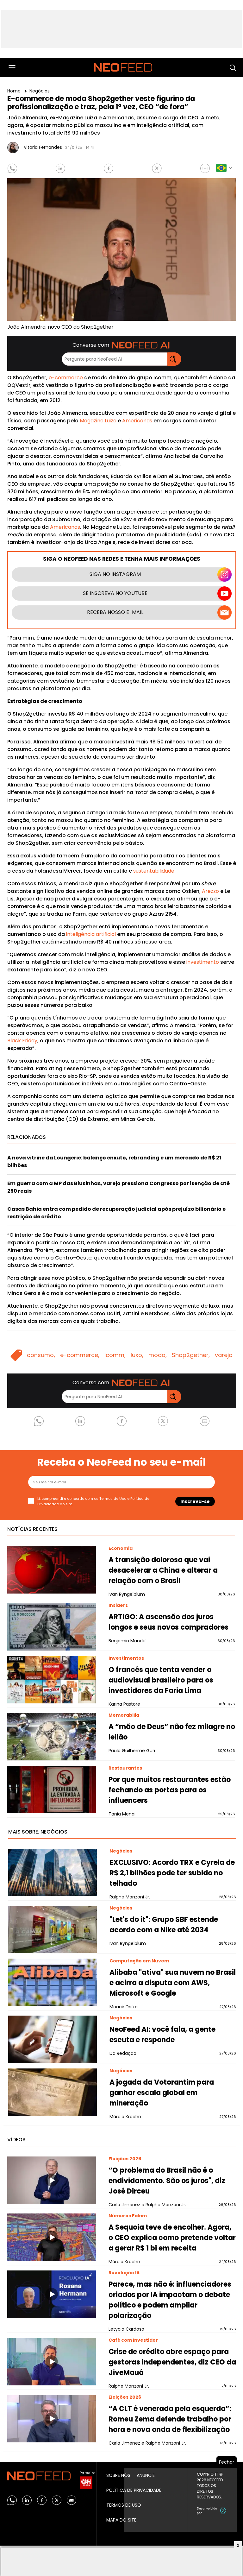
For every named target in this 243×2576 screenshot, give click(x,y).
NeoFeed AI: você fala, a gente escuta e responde (162, 2035)
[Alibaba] (53, 1982)
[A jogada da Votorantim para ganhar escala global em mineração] (53, 2092)
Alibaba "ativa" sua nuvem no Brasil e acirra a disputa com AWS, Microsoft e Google (173, 1983)
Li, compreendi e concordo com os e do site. (93, 1501)
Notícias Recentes (32, 1529)
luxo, (137, 1355)
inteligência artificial (91, 934)
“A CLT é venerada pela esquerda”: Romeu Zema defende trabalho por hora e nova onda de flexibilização (170, 2419)
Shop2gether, (191, 1355)
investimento (203, 962)
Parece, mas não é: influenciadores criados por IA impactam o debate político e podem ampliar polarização (170, 2300)
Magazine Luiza (98, 421)
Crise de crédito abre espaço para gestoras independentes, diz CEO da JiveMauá (172, 2362)
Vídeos (16, 2140)
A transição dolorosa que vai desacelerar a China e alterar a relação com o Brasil (163, 1570)
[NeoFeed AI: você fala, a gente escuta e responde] (53, 2039)
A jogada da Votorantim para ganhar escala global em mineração (162, 2093)
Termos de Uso (113, 1499)
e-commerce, (80, 1355)
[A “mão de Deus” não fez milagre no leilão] (52, 1737)
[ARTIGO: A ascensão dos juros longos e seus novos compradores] (52, 1627)
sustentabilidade (154, 871)
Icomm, (115, 1355)
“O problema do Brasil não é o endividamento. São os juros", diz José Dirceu (167, 2181)
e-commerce (66, 378)
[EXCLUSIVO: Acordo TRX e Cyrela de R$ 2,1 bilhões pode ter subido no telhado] (53, 1872)
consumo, (41, 1355)
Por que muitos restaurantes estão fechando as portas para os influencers (170, 1790)
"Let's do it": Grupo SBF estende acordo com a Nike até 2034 (164, 1925)
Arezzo (210, 891)
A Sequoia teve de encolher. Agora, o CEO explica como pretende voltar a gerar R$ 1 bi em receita (172, 2238)
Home (15, 91)
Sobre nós (118, 2475)
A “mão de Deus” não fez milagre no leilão (172, 1732)
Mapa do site (121, 2520)
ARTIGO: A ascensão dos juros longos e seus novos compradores (168, 1622)
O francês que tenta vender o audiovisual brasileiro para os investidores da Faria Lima (161, 1680)
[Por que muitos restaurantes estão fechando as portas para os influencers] (52, 1790)
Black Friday (22, 1041)
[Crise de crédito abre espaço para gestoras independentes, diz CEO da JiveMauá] (52, 2362)
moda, (158, 1355)
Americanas (137, 421)
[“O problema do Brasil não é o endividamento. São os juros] (52, 2180)
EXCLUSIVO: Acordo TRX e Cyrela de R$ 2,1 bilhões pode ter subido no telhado (172, 1873)
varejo (224, 1355)
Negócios (40, 91)
